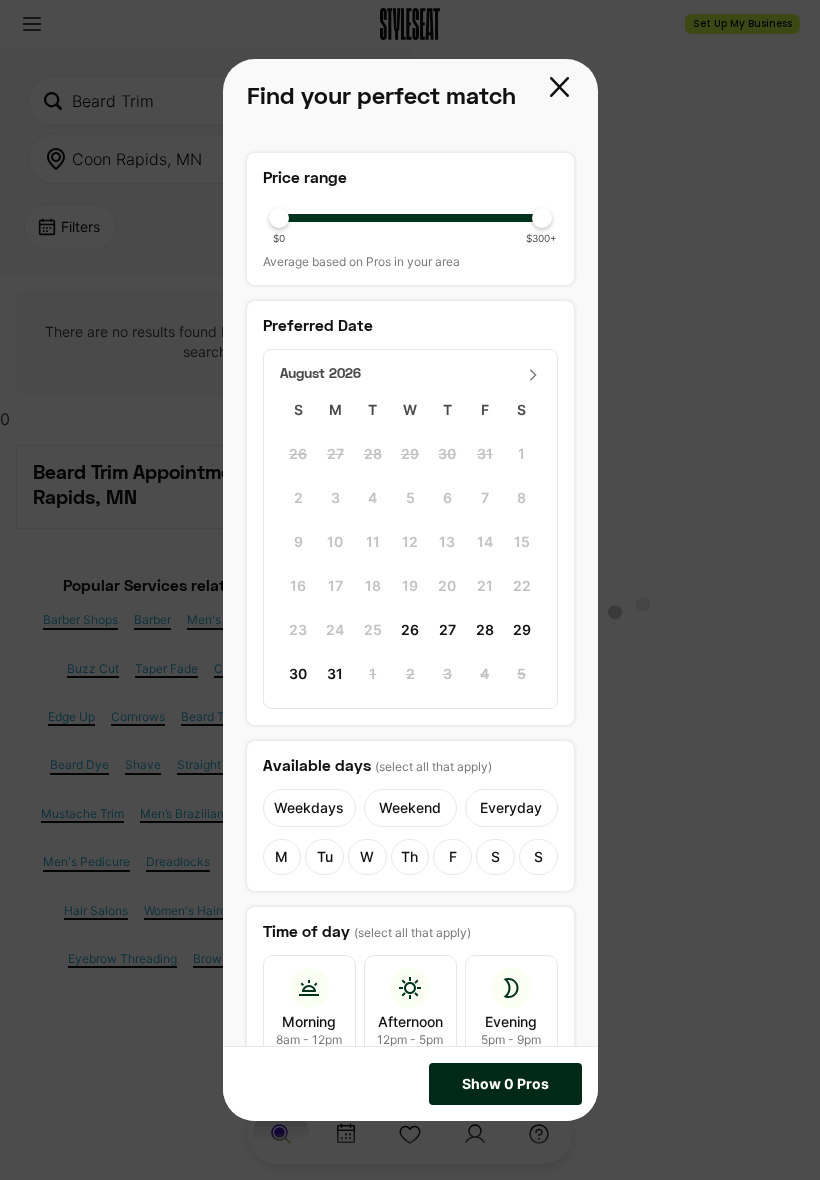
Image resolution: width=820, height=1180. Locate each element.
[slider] (410, 218)
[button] (562, 89)
